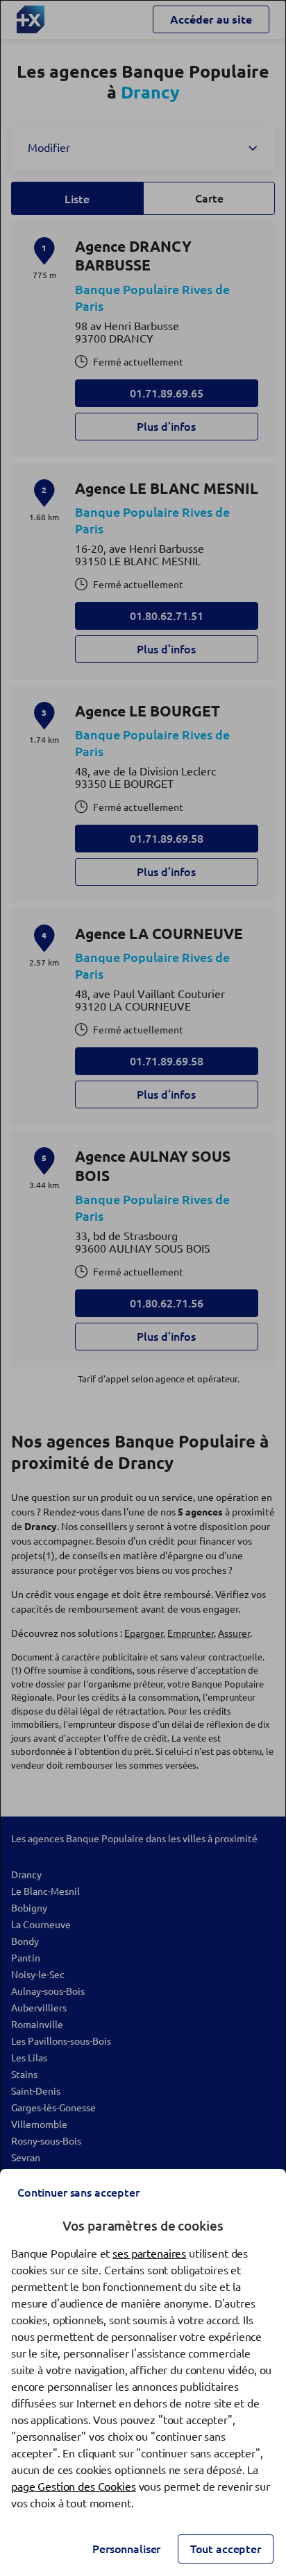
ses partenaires (149, 2253)
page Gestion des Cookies (74, 2487)
